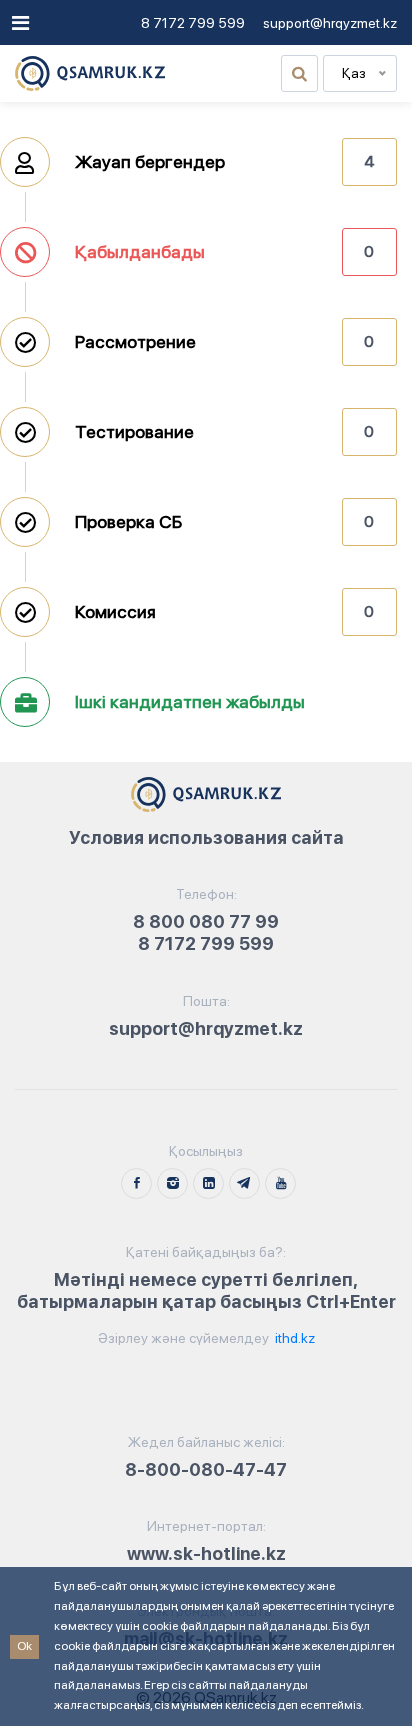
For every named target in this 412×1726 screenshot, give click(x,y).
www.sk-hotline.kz (206, 1553)
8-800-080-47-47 (206, 1469)
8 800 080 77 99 (206, 921)
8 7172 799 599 (193, 23)
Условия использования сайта (206, 837)
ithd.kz (293, 1338)
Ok (24, 1646)
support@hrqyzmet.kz (330, 23)
